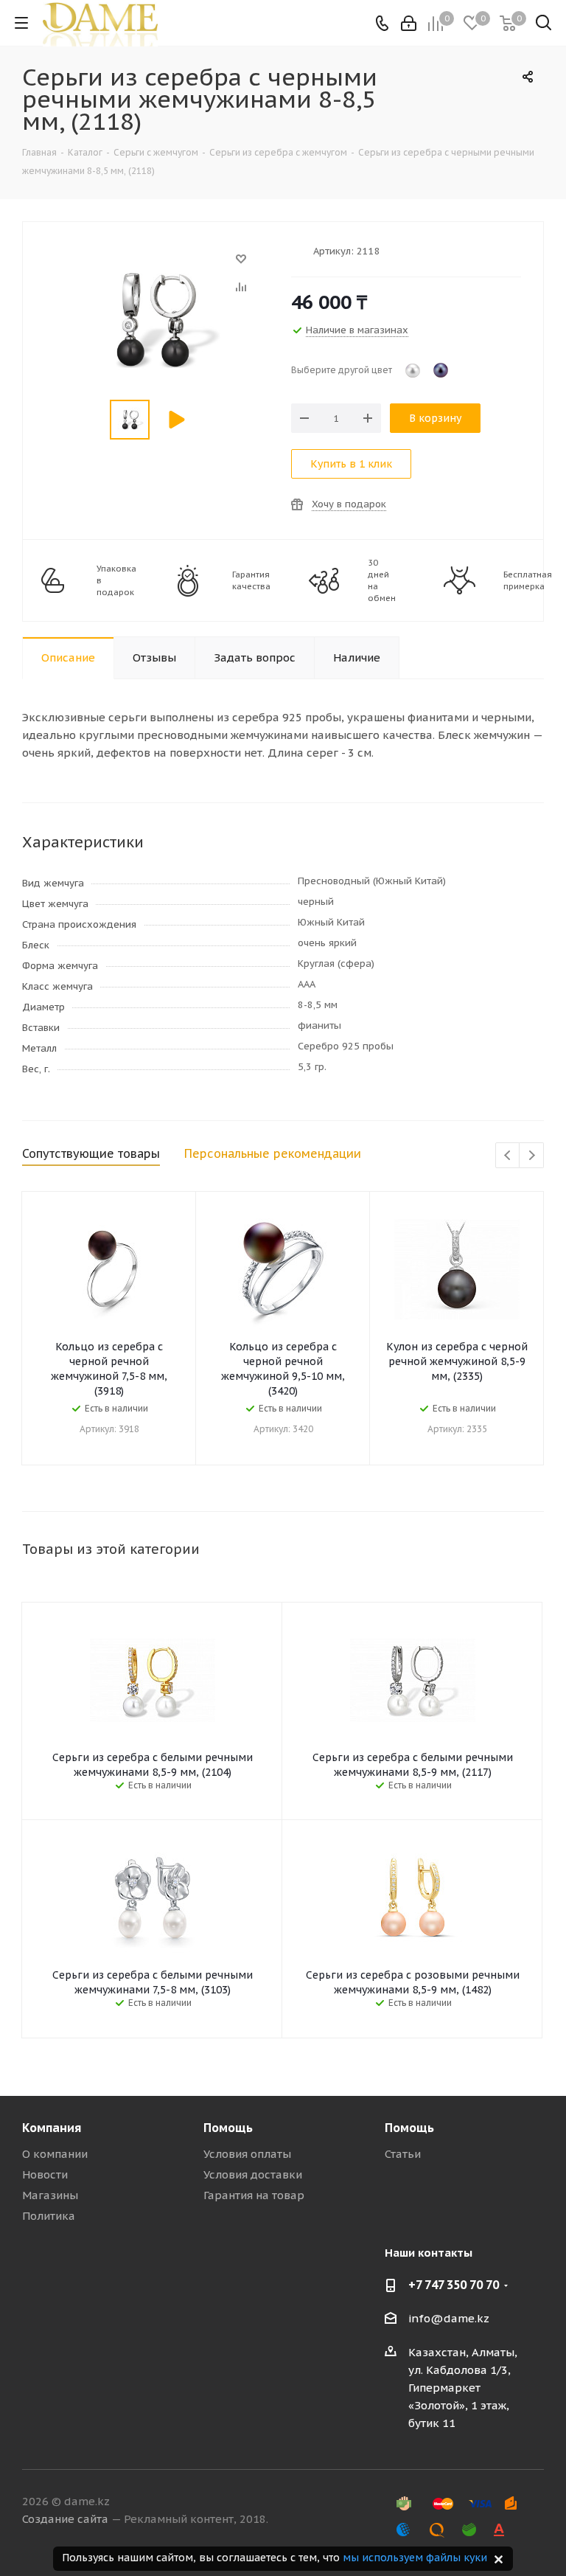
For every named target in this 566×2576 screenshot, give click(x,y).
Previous (508, 1156)
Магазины (50, 2195)
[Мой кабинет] (409, 23)
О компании (55, 2154)
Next (532, 1156)
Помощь (228, 2128)
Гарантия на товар (254, 2195)
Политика (49, 2216)
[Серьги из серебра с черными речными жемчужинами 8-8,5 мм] (153, 266)
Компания (52, 2128)
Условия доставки (253, 2174)
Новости (45, 2174)
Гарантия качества (251, 580)
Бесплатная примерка (528, 580)
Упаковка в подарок (116, 580)
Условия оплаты (247, 2154)
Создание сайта (65, 2519)
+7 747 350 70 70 (454, 2285)
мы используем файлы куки (415, 2558)
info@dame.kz (449, 2318)
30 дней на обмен (382, 580)
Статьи (403, 2154)
